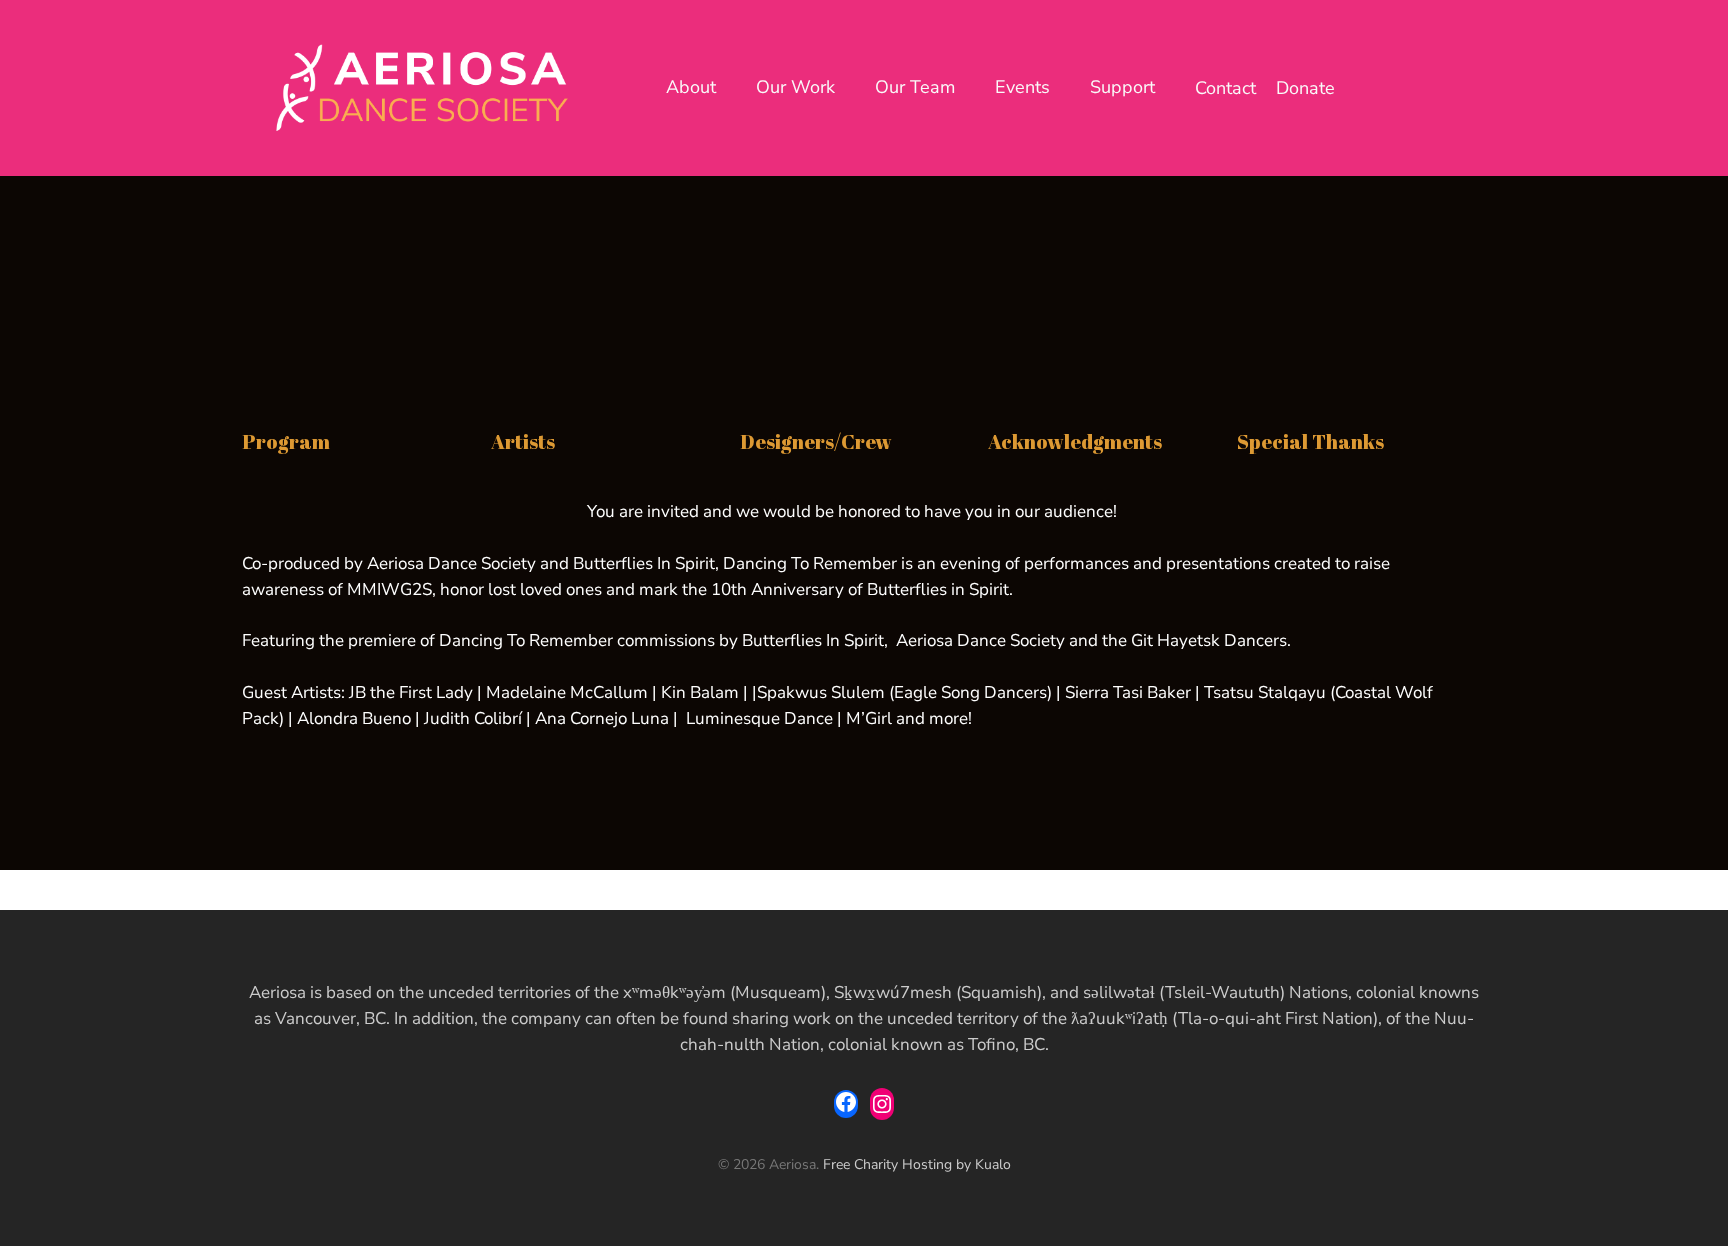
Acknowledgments (1075, 441)
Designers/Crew (816, 441)
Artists (523, 441)
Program (286, 441)
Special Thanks (1310, 441)
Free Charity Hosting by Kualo (917, 1164)
